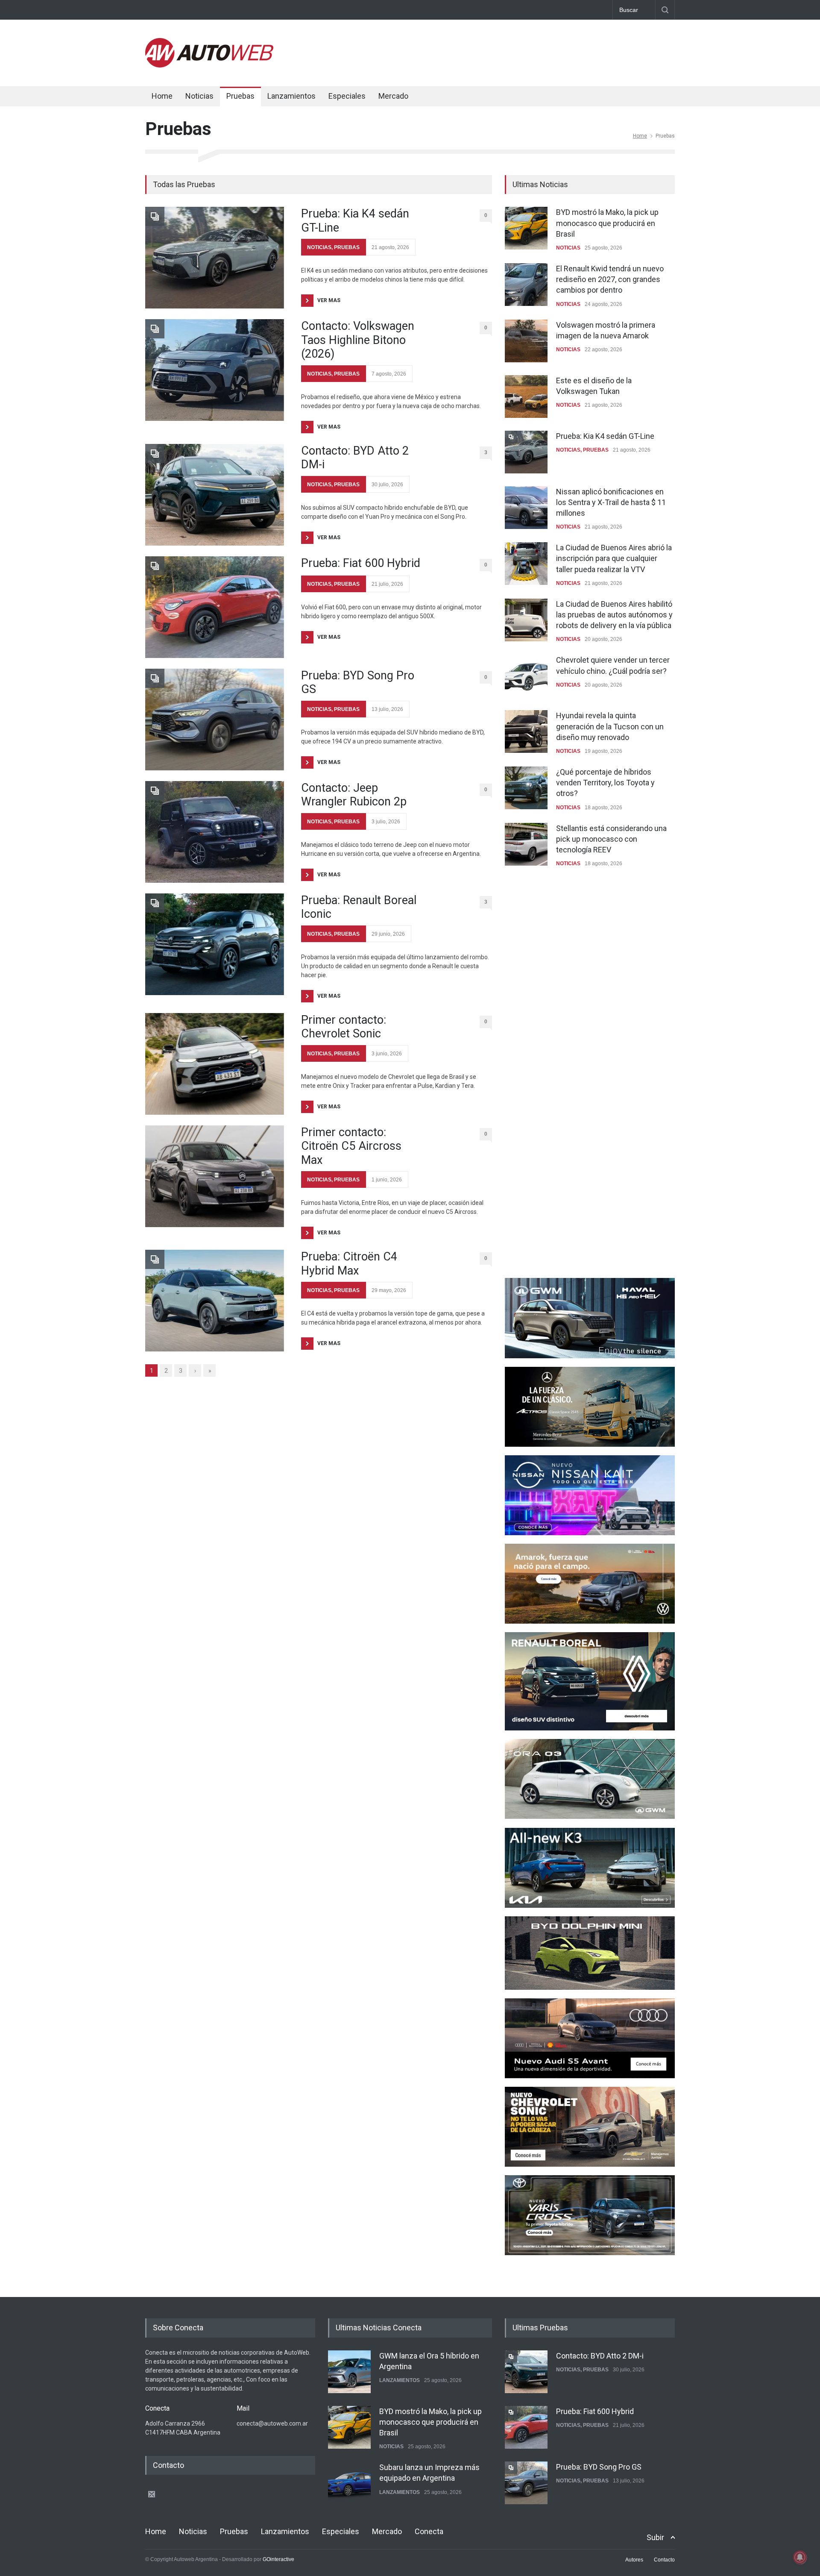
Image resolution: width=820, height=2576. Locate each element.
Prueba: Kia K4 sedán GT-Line (355, 220)
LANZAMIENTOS (400, 2380)
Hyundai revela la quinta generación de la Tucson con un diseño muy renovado (610, 726)
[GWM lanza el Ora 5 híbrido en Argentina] (349, 2372)
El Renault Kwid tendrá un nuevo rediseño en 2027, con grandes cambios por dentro (610, 279)
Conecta (445, 97)
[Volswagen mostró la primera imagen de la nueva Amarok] (526, 341)
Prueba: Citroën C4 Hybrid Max (349, 1263)
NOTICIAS (319, 247)
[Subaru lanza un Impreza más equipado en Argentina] (349, 2483)
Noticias (199, 96)
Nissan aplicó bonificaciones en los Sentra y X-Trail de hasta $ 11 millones (611, 502)
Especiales (347, 96)
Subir (655, 2537)
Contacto (664, 2560)
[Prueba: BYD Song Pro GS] (215, 720)
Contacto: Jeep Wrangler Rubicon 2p (354, 795)
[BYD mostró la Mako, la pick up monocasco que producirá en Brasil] (526, 228)
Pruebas (240, 96)
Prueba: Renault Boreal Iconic (359, 907)
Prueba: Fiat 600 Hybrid (361, 563)
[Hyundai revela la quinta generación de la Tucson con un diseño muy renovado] (526, 731)
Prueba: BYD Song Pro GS (358, 682)
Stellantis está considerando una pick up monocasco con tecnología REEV (611, 839)
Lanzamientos (291, 96)
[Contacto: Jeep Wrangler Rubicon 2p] (215, 832)
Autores (634, 2560)
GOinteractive (278, 2559)
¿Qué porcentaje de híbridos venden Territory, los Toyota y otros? (605, 783)
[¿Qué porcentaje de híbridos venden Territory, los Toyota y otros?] (526, 788)
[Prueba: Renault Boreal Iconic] (215, 944)
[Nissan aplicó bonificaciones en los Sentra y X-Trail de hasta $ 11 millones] (526, 508)
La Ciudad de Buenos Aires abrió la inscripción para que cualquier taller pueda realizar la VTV (614, 558)
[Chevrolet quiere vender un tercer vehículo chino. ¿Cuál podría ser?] (526, 676)
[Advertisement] (519, 51)
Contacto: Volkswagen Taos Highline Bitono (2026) (358, 340)
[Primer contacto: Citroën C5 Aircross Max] (215, 1176)
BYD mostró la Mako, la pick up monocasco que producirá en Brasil (607, 223)
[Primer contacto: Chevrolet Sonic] (215, 1064)
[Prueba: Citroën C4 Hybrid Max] (215, 1301)
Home (162, 96)
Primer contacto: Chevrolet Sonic (344, 1027)
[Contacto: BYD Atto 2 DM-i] (215, 495)
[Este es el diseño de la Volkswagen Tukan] (526, 397)
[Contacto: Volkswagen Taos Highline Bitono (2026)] (215, 370)
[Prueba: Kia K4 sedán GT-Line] (215, 258)
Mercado (393, 96)
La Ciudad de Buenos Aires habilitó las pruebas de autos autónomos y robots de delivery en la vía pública (614, 615)
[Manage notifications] (800, 2557)
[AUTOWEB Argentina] (209, 65)
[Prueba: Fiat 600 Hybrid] (215, 607)
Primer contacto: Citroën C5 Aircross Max (351, 1146)
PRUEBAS (347, 247)
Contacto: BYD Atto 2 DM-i (355, 458)
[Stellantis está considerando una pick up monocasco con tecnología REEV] (526, 844)
